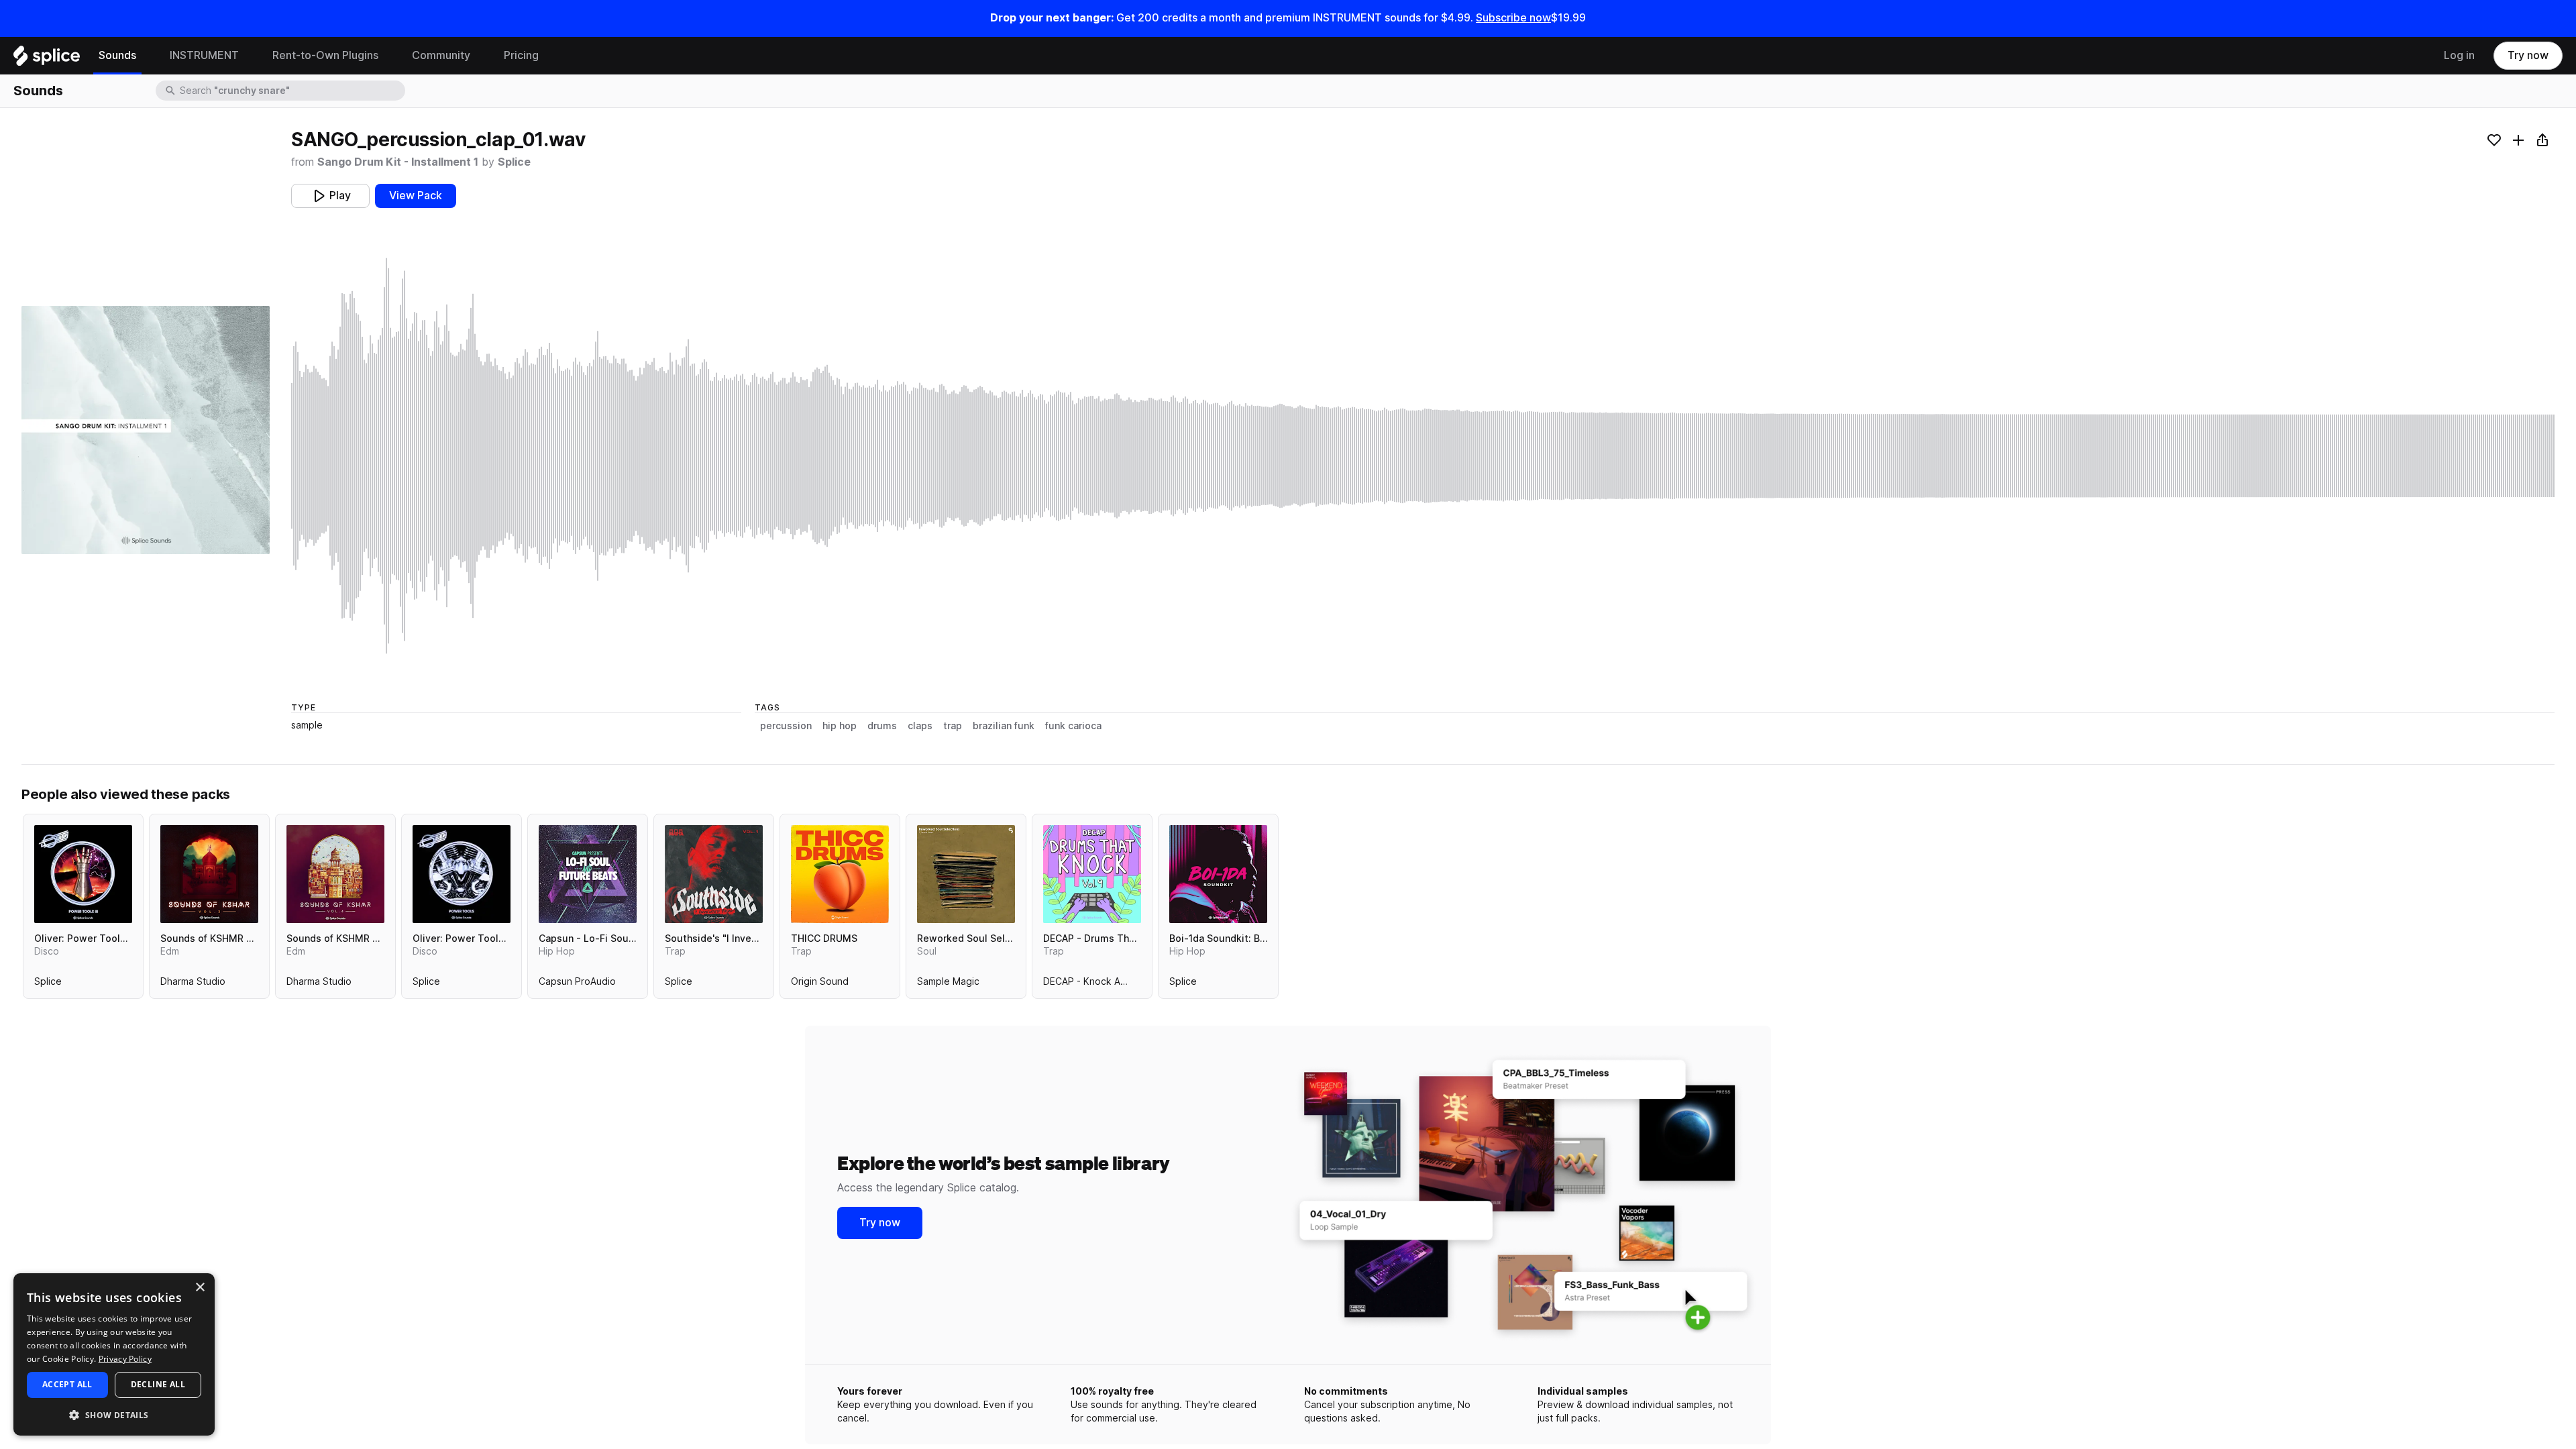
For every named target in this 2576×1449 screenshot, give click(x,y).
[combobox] (291, 91)
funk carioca (1073, 726)
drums (882, 726)
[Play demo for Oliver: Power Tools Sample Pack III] (83, 874)
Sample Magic (948, 984)
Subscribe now (1513, 18)
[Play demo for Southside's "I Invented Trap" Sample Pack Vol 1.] (714, 874)
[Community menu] (480, 56)
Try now (2528, 55)
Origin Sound (820, 984)
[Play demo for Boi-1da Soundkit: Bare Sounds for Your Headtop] (1218, 874)
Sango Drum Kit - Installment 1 (398, 162)
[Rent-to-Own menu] (388, 56)
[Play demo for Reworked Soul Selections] (966, 874)
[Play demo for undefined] (146, 430)
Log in (2459, 55)
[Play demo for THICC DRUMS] (840, 874)
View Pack (416, 196)
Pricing (521, 55)
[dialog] (114, 1354)
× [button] (200, 1288)
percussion (786, 726)
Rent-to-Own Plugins (325, 55)
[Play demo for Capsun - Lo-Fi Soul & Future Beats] (588, 874)
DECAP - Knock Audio (1091, 984)
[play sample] (1423, 456)
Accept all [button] (67, 1384)
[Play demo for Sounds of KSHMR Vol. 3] (209, 874)
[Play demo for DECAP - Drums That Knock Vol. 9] (1092, 874)
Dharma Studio (193, 984)
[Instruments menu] (249, 56)
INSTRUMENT (204, 55)
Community (441, 55)
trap (953, 726)
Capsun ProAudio (577, 984)
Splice (514, 162)
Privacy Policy (125, 1359)
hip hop (840, 726)
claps (920, 726)
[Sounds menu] (146, 56)
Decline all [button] (158, 1384)
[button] (114, 1414)
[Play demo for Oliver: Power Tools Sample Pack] (462, 874)
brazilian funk (1004, 726)
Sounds (117, 55)
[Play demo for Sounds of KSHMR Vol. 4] (335, 874)
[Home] (47, 59)
